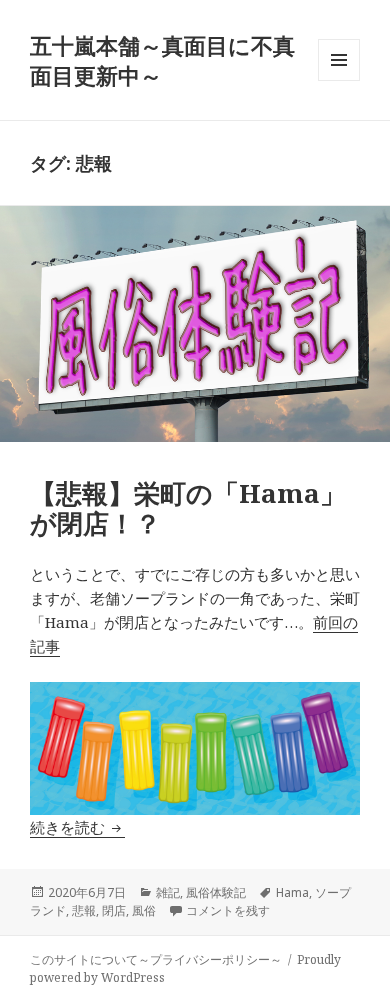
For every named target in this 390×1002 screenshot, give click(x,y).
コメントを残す (228, 910)
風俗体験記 (216, 892)
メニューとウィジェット (339, 80)
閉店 (114, 910)
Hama (292, 892)
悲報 (84, 910)
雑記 (168, 892)
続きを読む (77, 827)
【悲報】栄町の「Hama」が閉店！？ (188, 508)
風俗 (144, 910)
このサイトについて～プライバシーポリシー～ (156, 959)
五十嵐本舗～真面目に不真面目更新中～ (162, 60)
